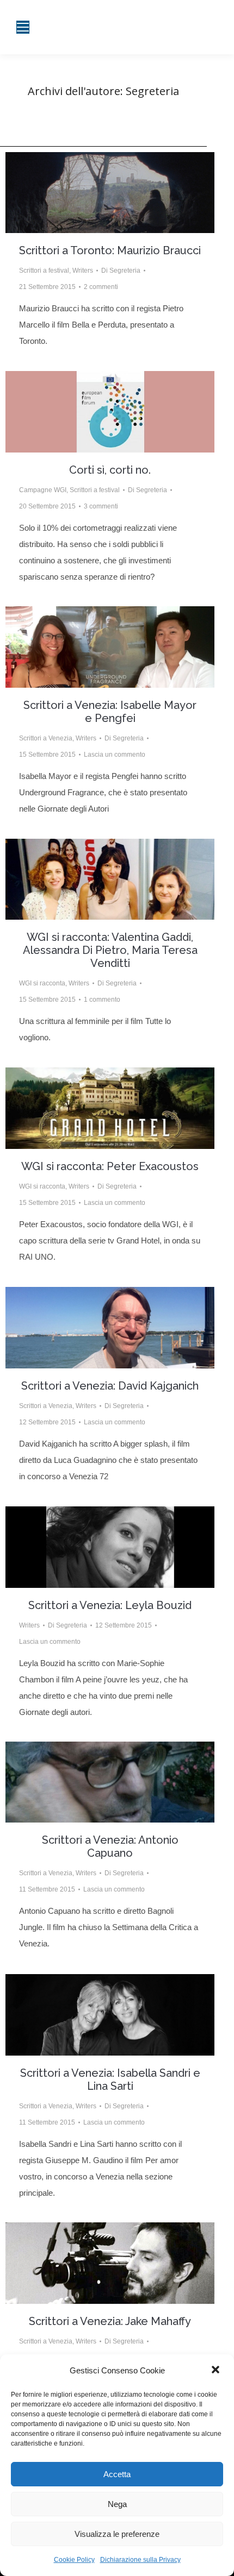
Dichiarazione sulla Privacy (140, 2560)
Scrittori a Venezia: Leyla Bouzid (110, 1605)
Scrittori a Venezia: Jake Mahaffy (110, 2321)
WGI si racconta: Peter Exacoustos (110, 1166)
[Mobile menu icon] (23, 27)
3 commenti (101, 506)
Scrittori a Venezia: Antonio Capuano (110, 1846)
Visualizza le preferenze (117, 2534)
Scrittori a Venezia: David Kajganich (110, 1386)
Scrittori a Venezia (46, 738)
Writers (83, 271)
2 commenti (101, 287)
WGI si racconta (42, 983)
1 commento (102, 1000)
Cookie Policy (74, 2560)
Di (121, 271)
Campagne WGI (43, 490)
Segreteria (152, 91)
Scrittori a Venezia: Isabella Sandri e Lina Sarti (110, 2079)
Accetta (117, 2474)
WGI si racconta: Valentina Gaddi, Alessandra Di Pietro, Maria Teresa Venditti (110, 950)
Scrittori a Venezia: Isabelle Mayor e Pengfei (110, 712)
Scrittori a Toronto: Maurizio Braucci (110, 250)
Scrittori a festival (44, 271)
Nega (117, 2504)
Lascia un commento (115, 755)
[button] (217, 2371)
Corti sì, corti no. (110, 470)
